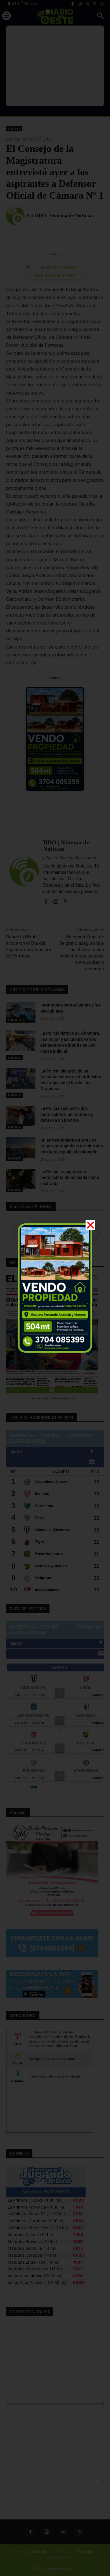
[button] (90, 1225)
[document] (55, 1288)
